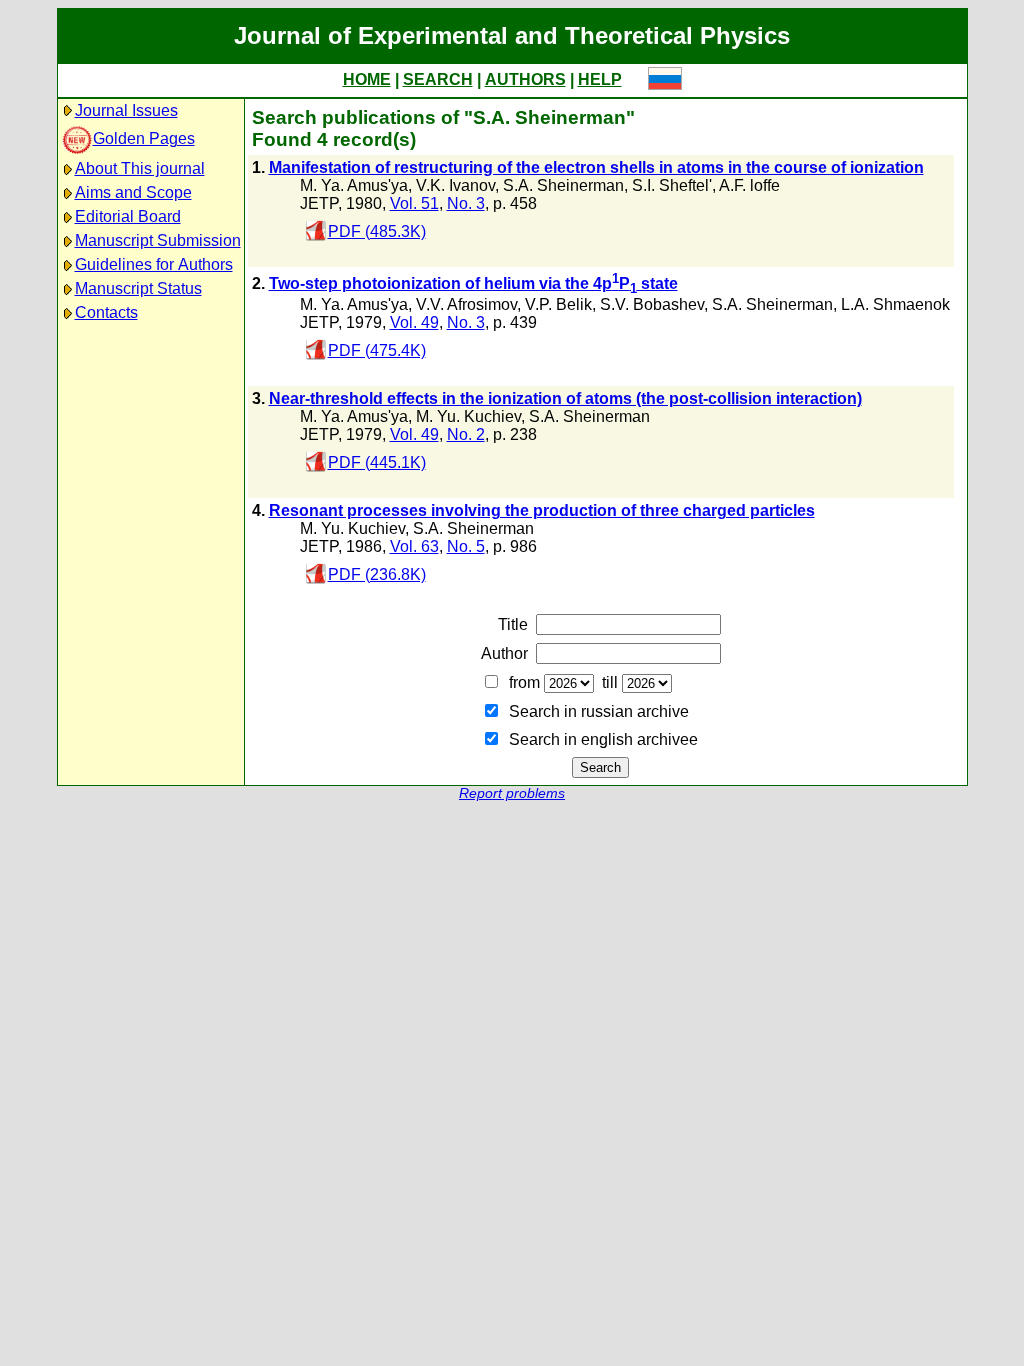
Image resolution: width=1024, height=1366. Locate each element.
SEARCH (438, 79)
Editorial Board (128, 216)
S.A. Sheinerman (563, 185)
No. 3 (466, 203)
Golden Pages (144, 138)
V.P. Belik (558, 304)
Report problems (512, 793)
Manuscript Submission (158, 240)
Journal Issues (126, 110)
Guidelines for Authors (154, 264)
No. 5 (466, 546)
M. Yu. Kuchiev (468, 416)
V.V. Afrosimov (466, 304)
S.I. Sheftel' (672, 185)
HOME (367, 79)
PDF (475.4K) (377, 350)
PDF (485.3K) (377, 231)
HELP (600, 79)
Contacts (106, 312)
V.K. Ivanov (455, 185)
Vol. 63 (414, 546)
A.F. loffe (749, 185)
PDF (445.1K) (377, 462)
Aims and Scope (133, 192)
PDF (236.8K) (377, 574)
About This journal (140, 168)
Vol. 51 (414, 203)
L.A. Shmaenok (895, 304)
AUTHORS (525, 79)
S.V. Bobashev (652, 304)
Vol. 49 (414, 322)
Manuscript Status (138, 288)
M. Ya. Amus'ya (354, 185)
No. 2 (466, 434)
